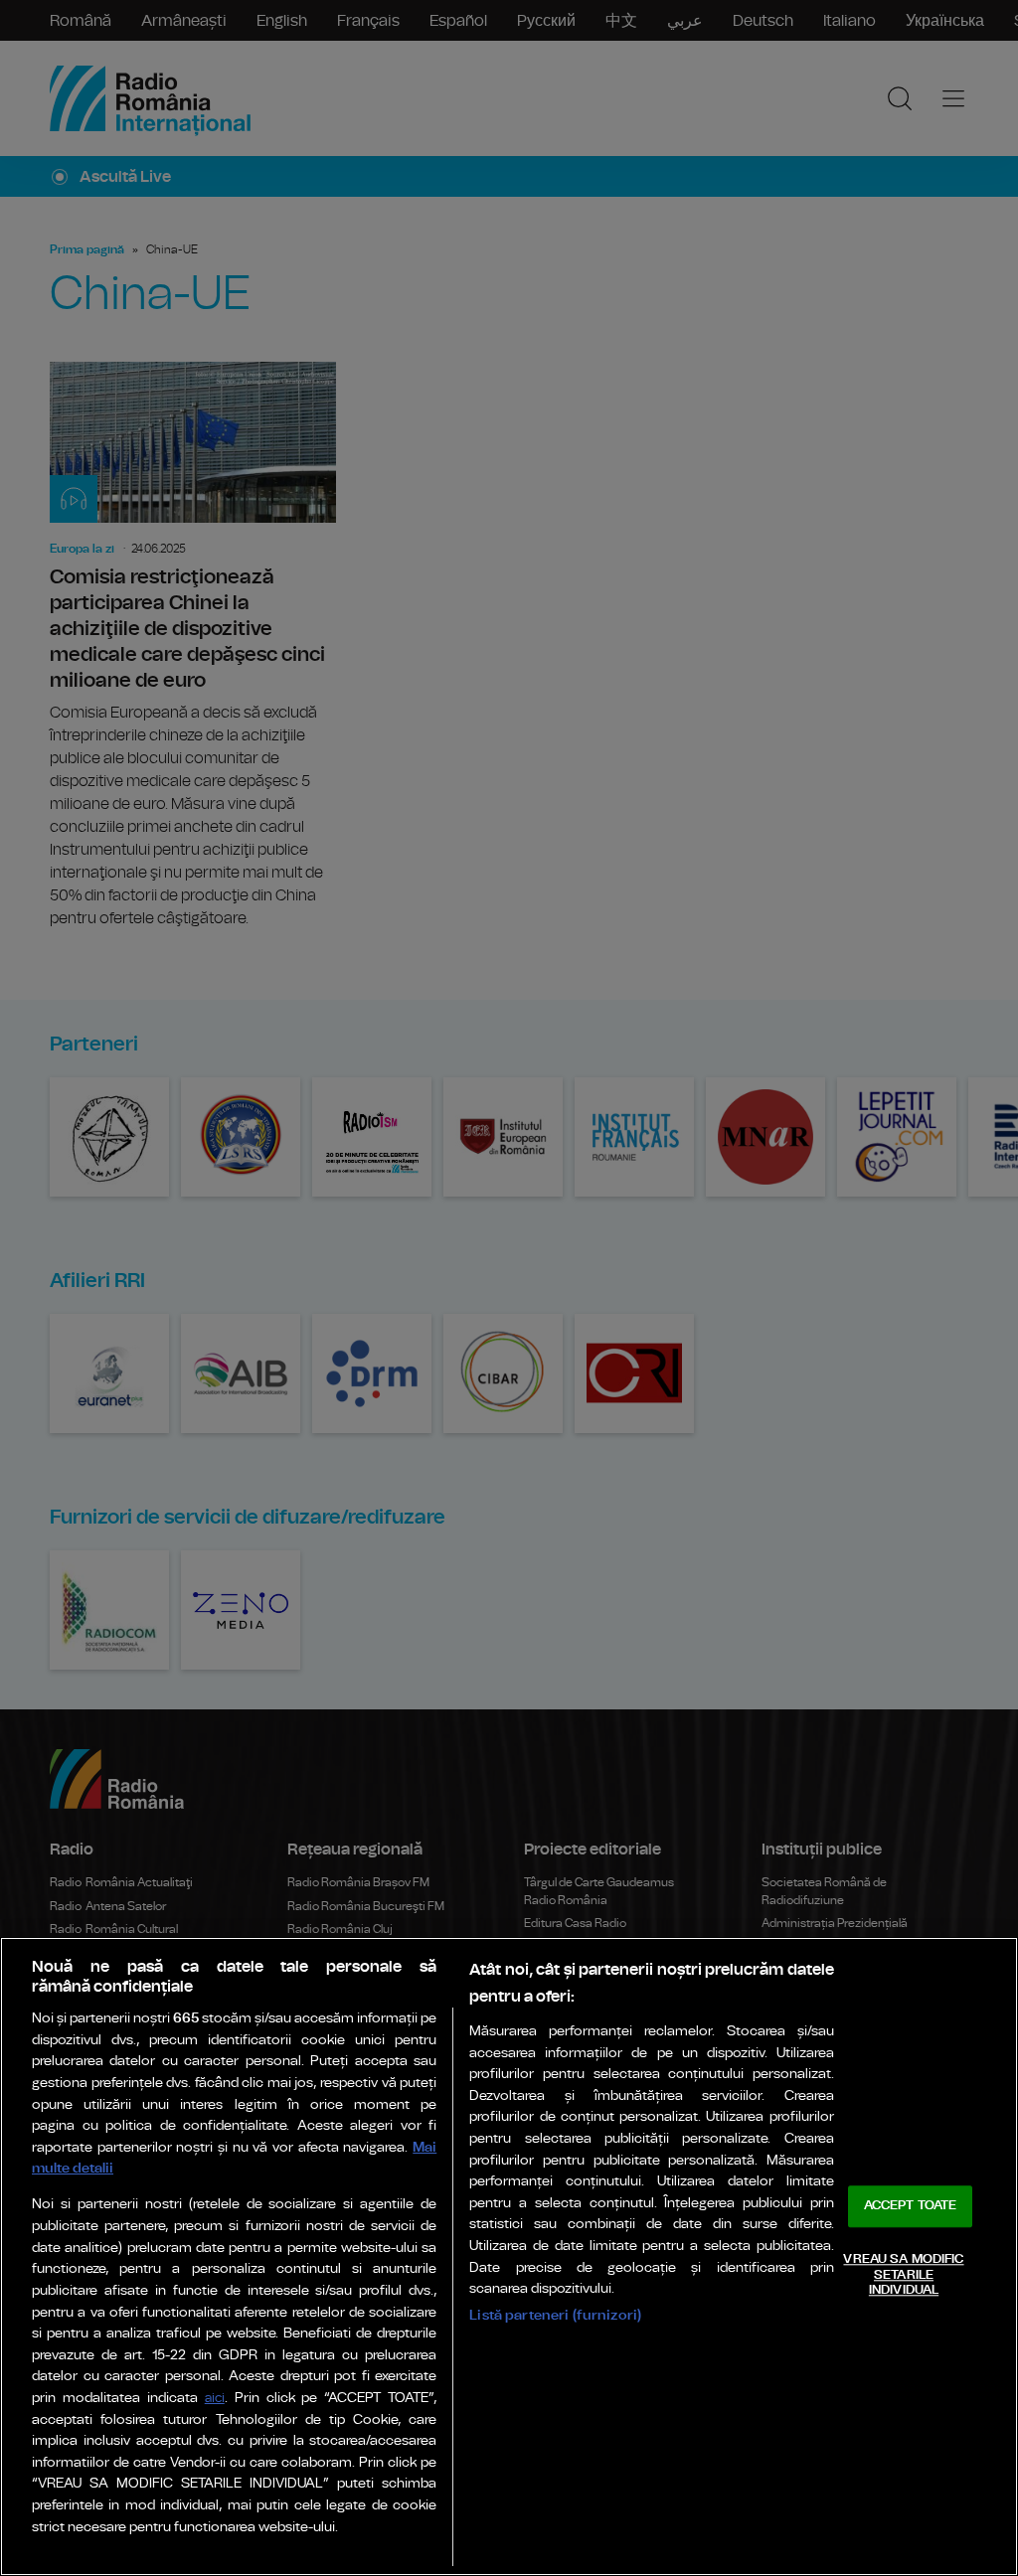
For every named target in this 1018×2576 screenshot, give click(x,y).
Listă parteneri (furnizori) (555, 2315)
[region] (509, 2256)
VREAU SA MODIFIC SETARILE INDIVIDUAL (903, 2275)
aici (215, 2399)
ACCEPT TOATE (911, 2207)
